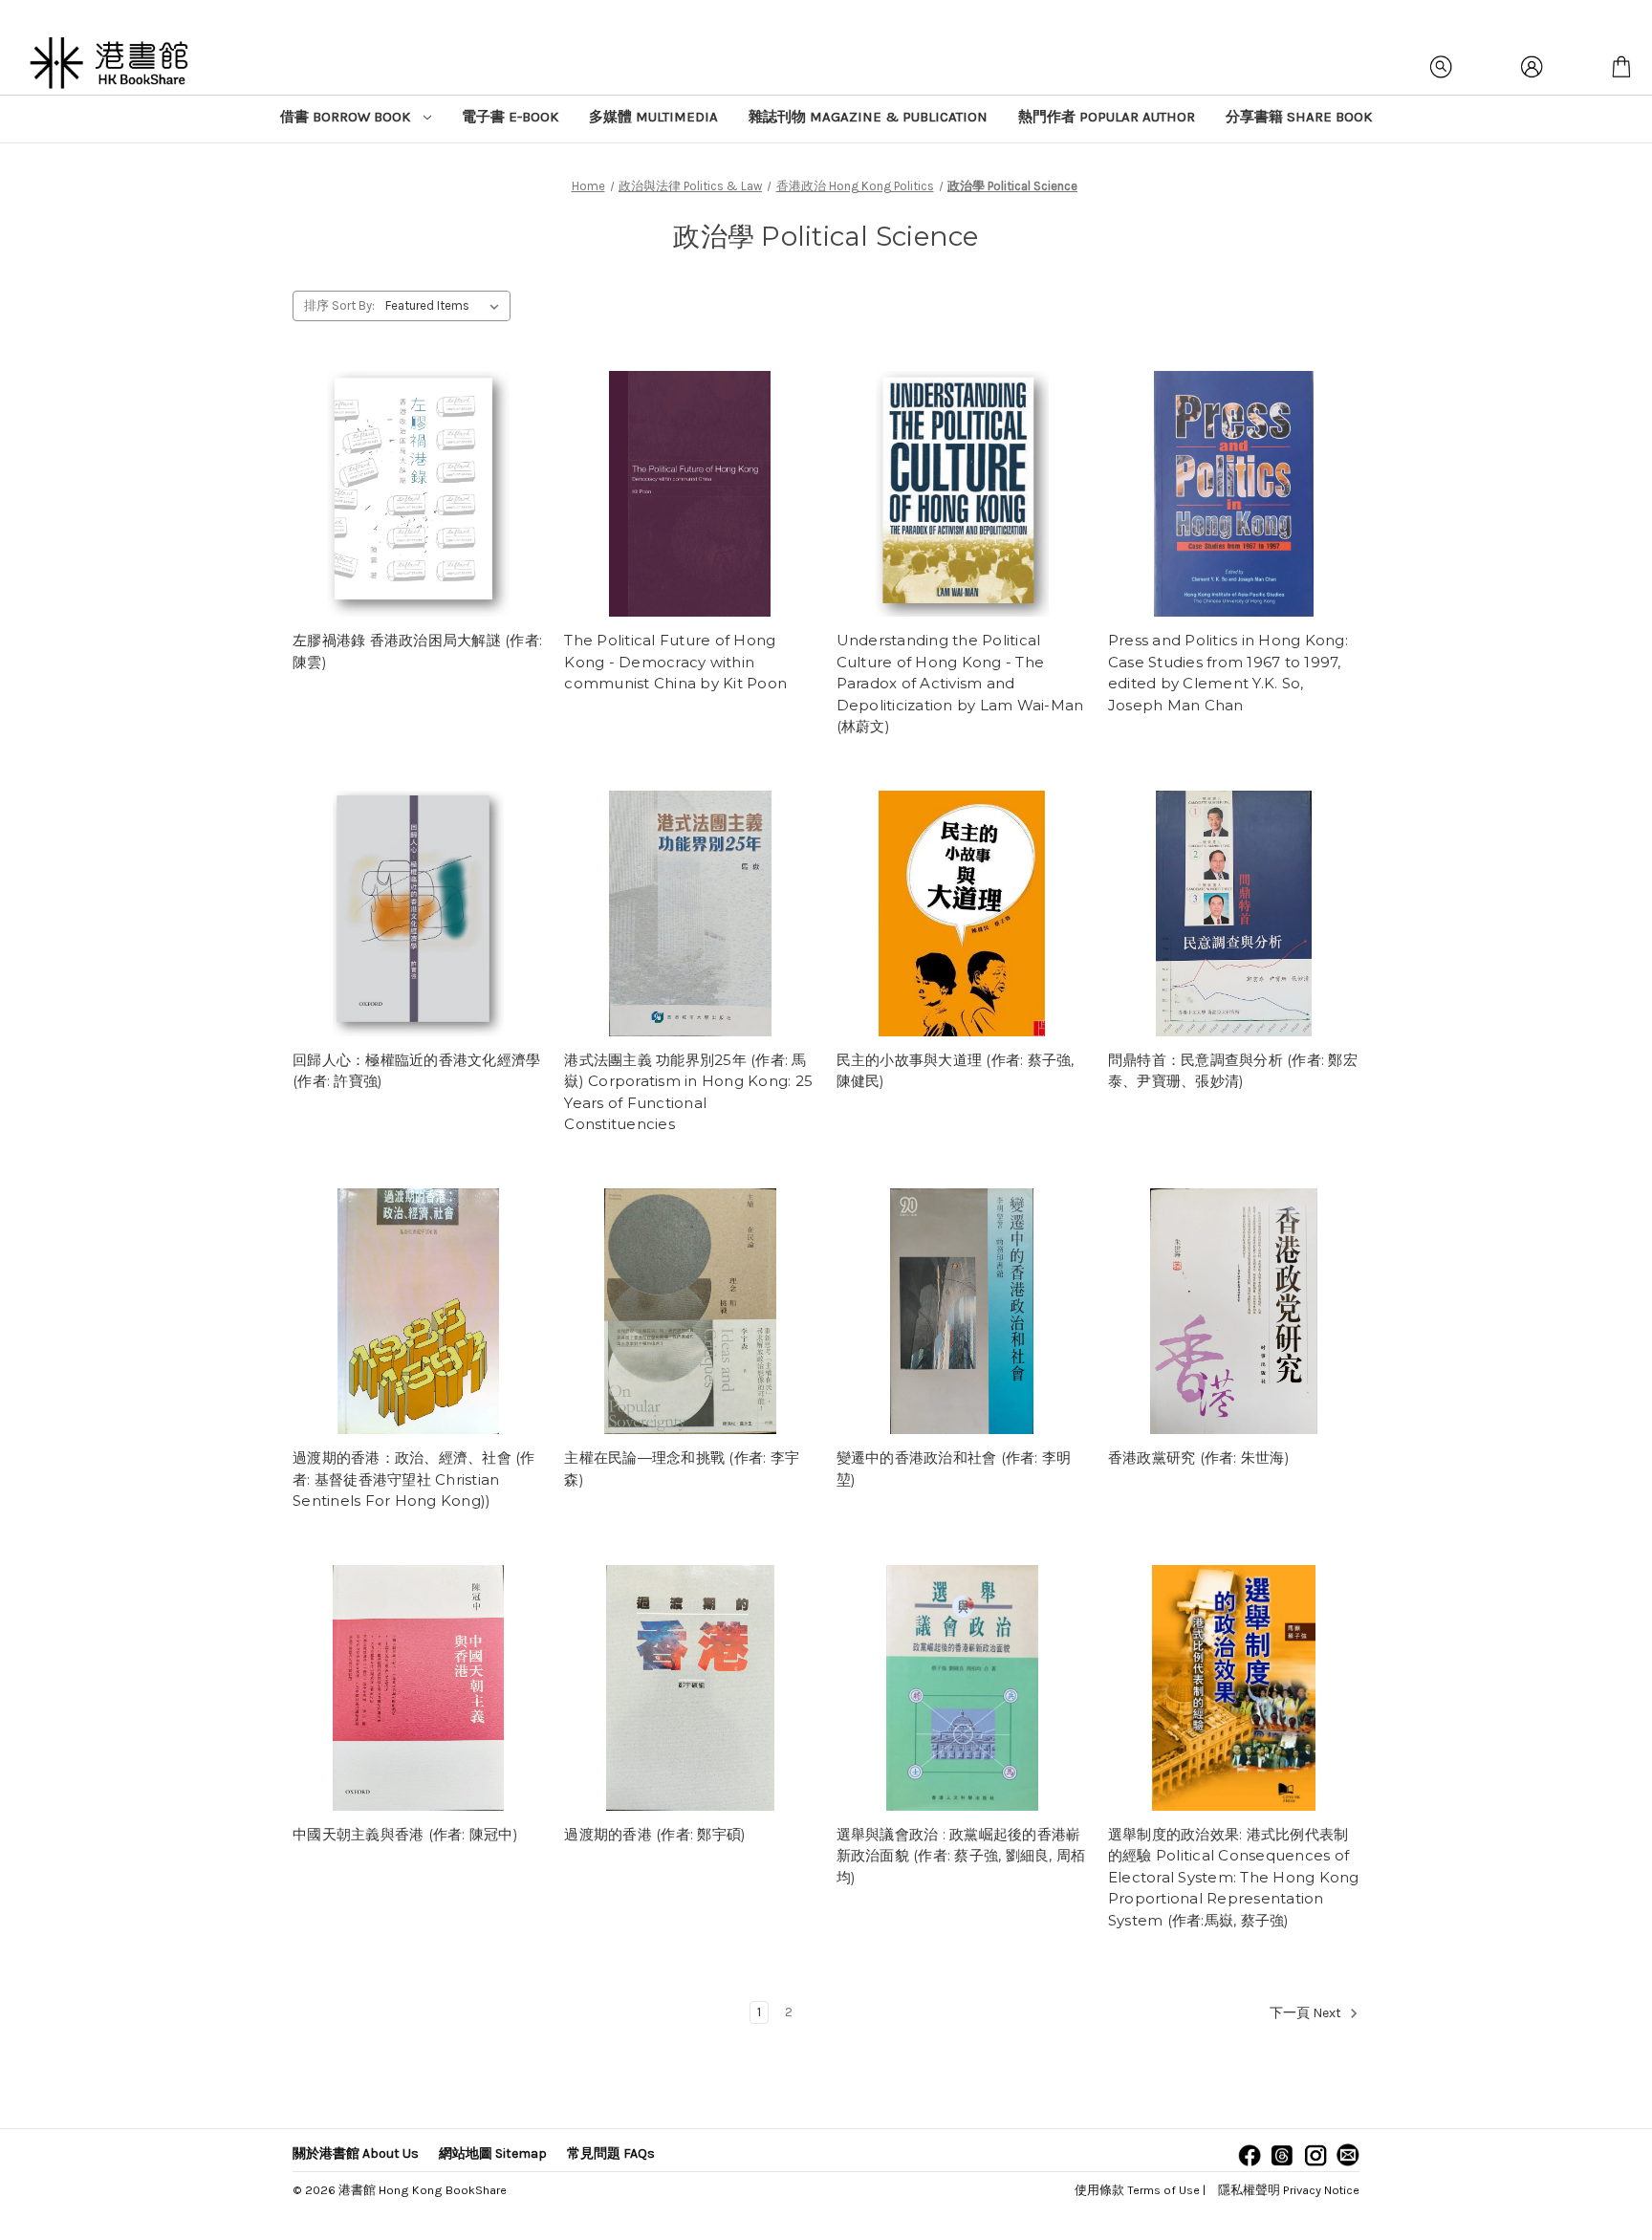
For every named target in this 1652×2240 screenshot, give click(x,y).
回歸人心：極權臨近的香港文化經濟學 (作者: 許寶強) (416, 1071)
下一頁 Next (1307, 2014)
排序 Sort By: (339, 305)
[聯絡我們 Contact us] (1348, 2155)
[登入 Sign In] (1532, 67)
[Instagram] (1315, 2155)
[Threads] (1282, 2155)
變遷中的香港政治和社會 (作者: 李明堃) (954, 1468)
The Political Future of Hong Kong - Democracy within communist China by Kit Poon (675, 662)
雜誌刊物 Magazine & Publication (868, 117)
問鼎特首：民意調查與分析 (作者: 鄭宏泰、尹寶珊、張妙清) (1233, 1071)
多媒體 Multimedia (653, 117)
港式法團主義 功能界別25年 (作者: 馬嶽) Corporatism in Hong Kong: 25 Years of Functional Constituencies (688, 1092)
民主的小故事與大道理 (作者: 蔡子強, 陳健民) (956, 1071)
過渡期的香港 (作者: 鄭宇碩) (655, 1834)
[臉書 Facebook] (1250, 2155)
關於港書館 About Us (356, 2153)
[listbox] (446, 306)
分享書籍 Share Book (1299, 117)
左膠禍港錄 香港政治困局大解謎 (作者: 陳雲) (417, 651)
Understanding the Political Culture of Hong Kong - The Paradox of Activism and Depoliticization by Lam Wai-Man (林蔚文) (960, 683)
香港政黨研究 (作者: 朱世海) (1199, 1457)
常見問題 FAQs (611, 2153)
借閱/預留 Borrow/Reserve (419, 494)
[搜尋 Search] (1442, 67)
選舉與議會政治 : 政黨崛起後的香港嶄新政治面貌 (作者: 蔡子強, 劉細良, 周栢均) (961, 1856)
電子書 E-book (510, 117)
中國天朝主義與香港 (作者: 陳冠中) (405, 1834)
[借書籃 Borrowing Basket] (1621, 67)
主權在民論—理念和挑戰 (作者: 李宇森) (682, 1468)
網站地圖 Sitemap (493, 2153)
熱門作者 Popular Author (1107, 117)
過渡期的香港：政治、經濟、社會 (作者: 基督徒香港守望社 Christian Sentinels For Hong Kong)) (414, 1479)
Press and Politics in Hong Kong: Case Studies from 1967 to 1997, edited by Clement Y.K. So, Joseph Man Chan (1228, 673)
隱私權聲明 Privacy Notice (1289, 2190)
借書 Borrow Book (347, 117)
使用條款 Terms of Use (1137, 2190)
